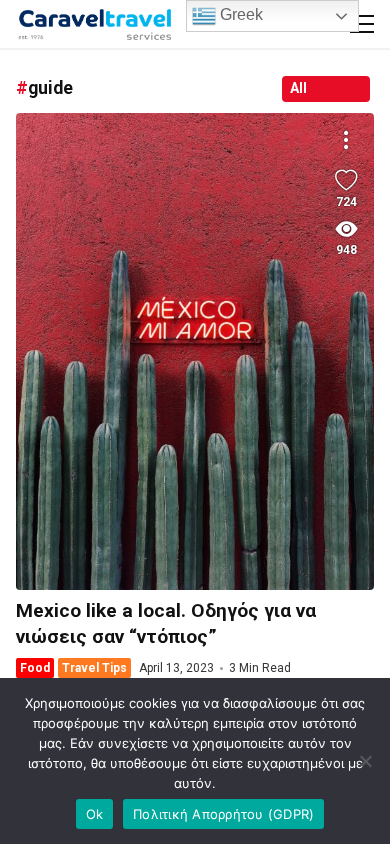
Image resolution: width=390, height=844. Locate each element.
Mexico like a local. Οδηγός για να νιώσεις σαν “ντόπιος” (195, 351)
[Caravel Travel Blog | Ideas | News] (95, 24)
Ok (95, 814)
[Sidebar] (362, 24)
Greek (239, 14)
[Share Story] (346, 141)
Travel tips (94, 668)
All (298, 88)
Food (35, 668)
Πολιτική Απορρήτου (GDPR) (223, 814)
